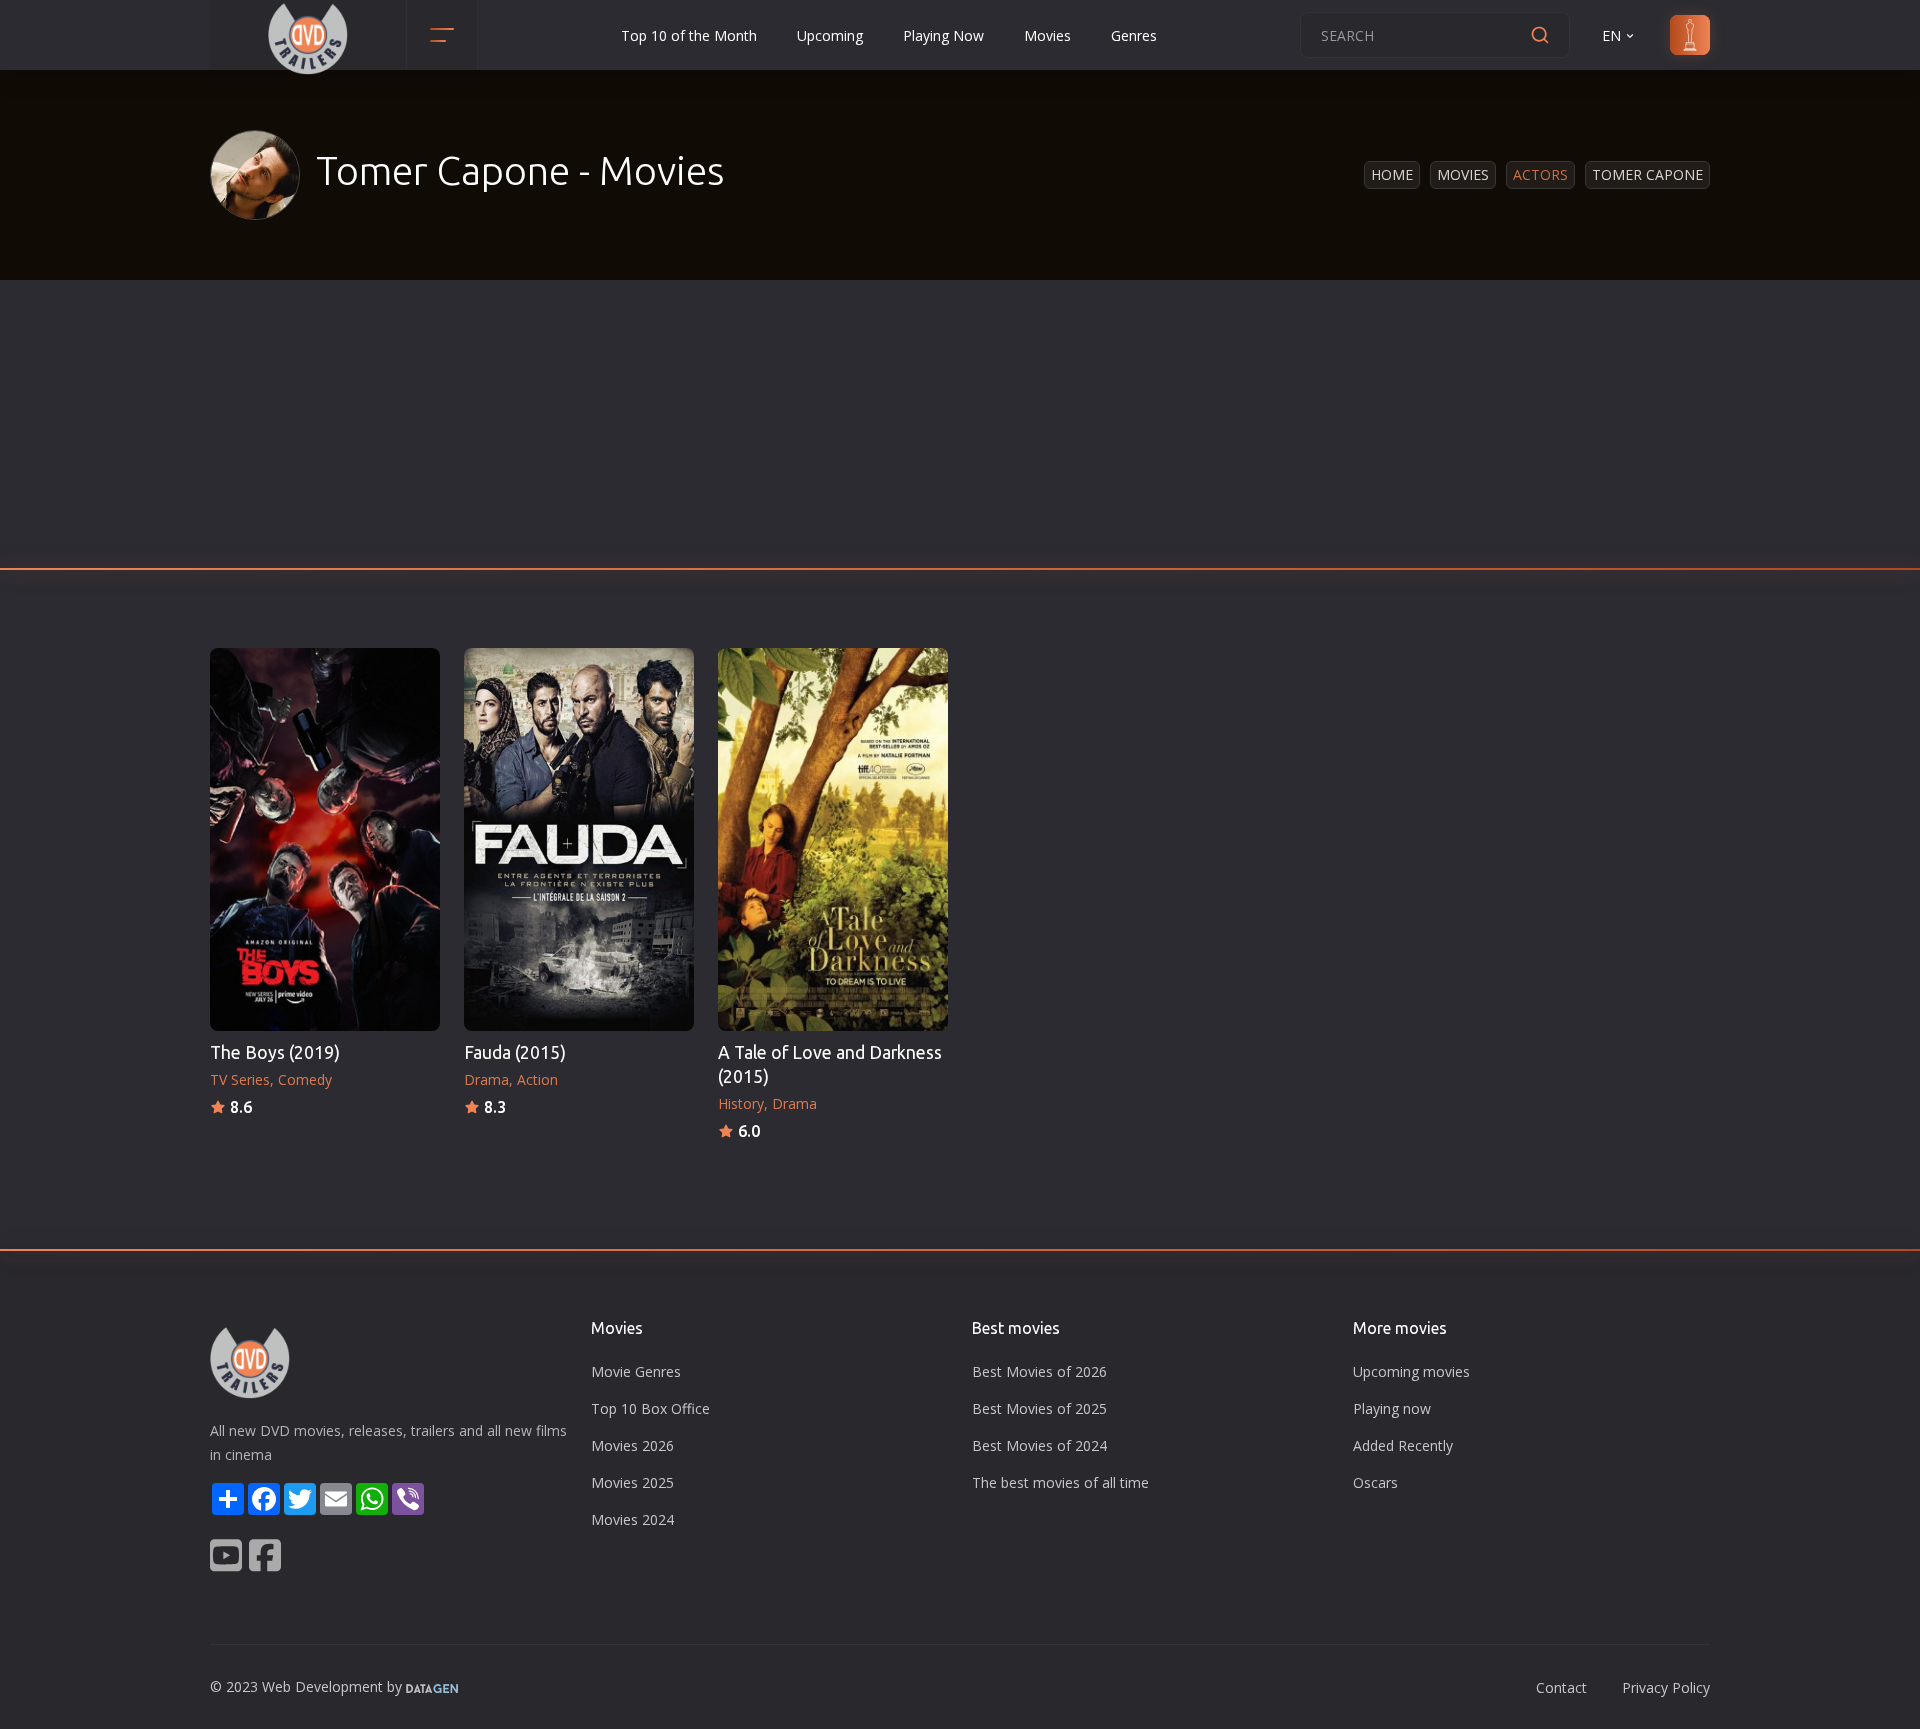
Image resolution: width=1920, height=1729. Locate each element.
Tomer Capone (1647, 174)
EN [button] (1611, 35)
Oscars (1375, 1482)
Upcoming (830, 35)
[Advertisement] (960, 430)
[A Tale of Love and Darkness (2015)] (833, 839)
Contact (1561, 1687)
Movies (1047, 35)
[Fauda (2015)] (579, 839)
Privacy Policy (1666, 1687)
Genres (1134, 35)
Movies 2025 (632, 1482)
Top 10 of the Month (689, 35)
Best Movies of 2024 (1039, 1445)
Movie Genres (636, 1371)
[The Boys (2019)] (325, 839)
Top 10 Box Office (650, 1408)
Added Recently (1403, 1445)
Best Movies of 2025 (1039, 1408)
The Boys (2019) (275, 1052)
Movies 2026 (632, 1445)
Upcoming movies (1411, 1371)
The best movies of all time (1060, 1482)
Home (1392, 174)
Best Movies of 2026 (1039, 1371)
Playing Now (943, 35)
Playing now (1392, 1408)
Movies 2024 (632, 1519)
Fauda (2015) (515, 1052)
